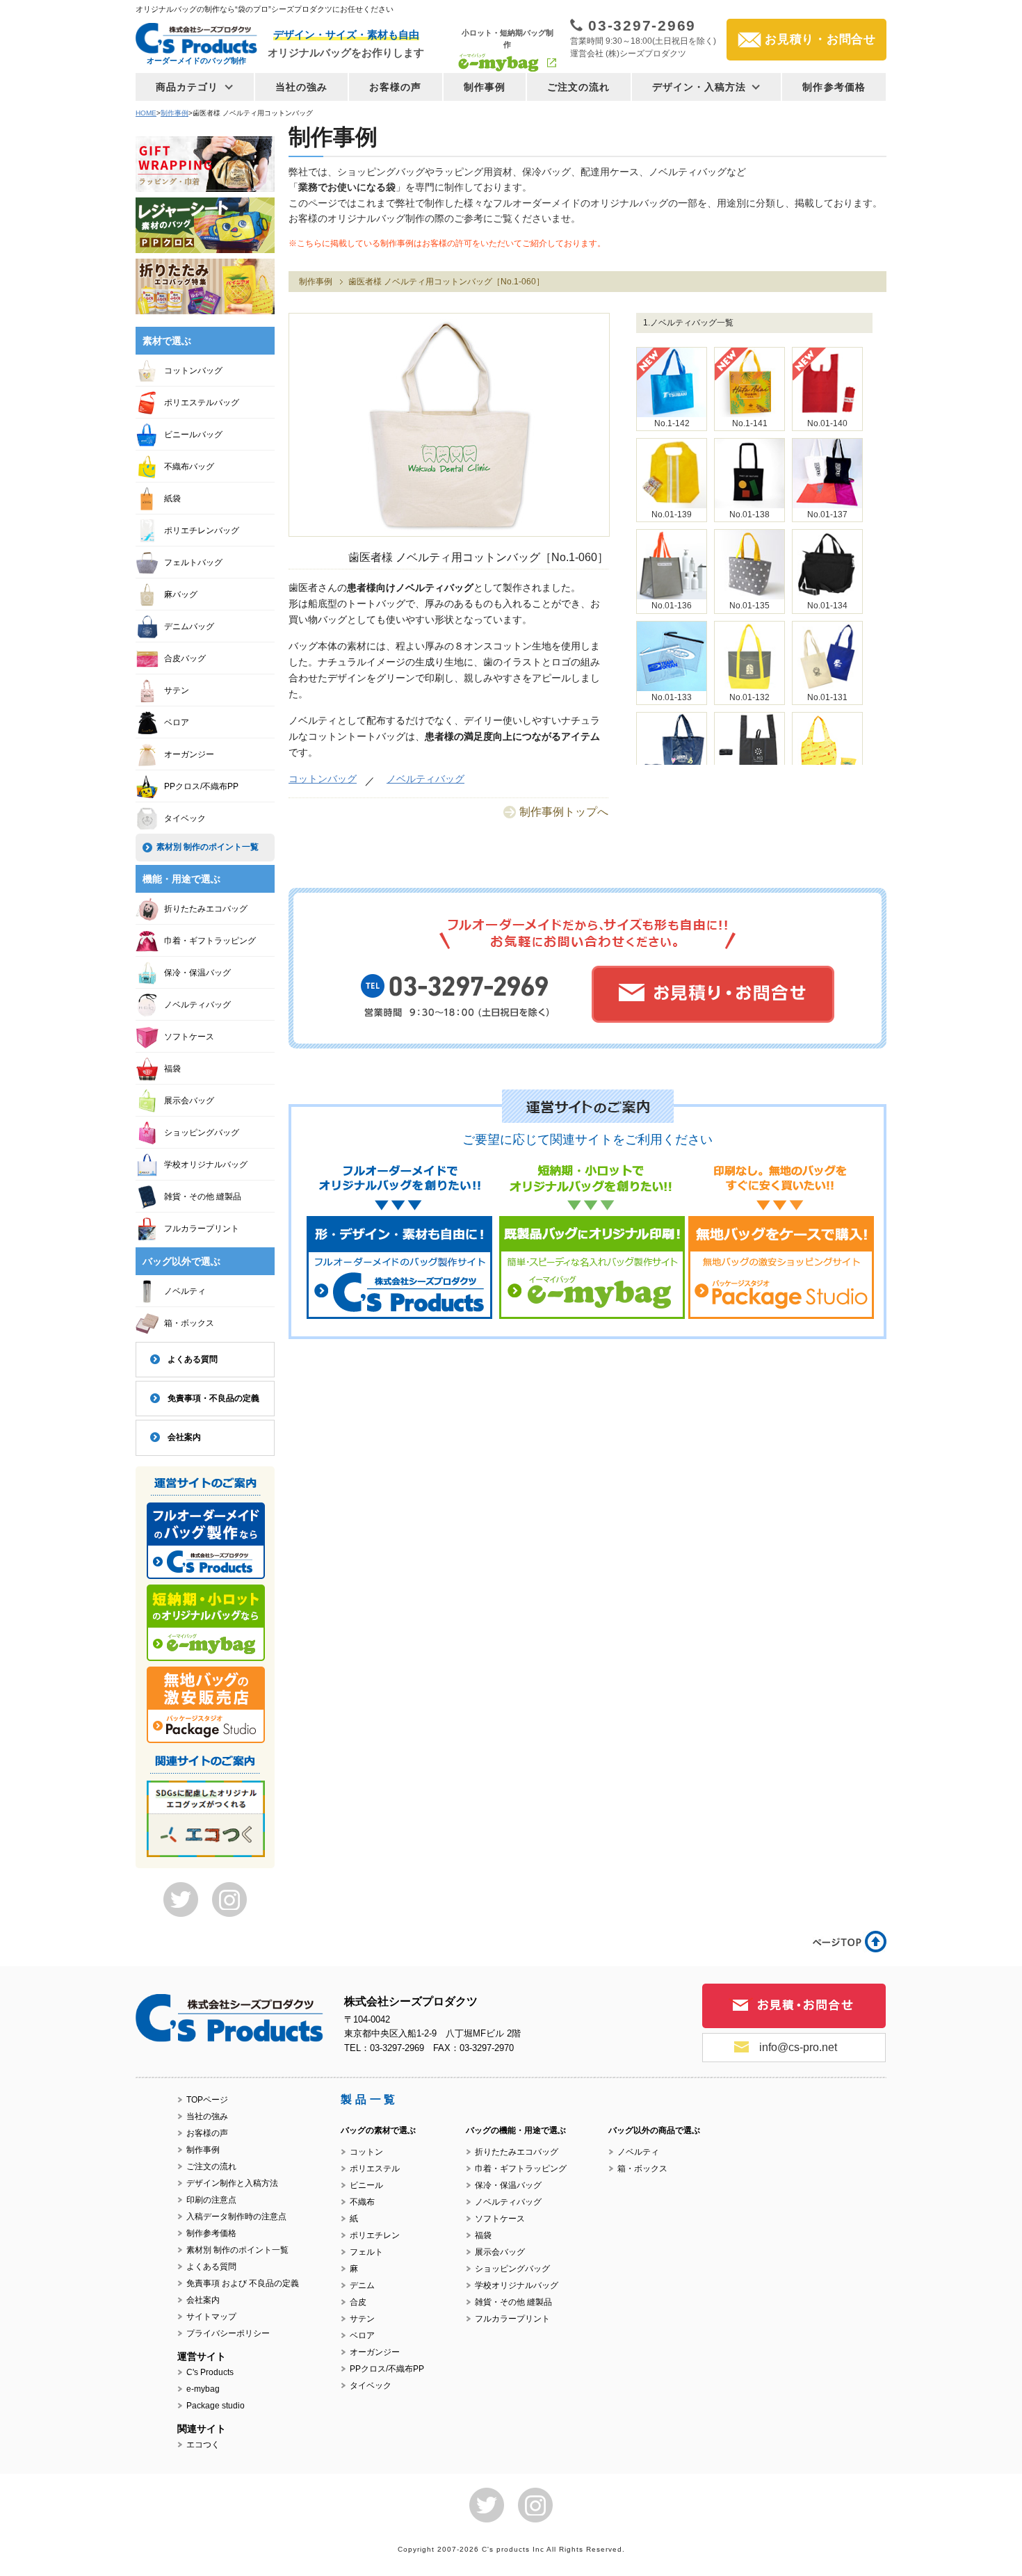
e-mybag (203, 2389)
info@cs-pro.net (798, 2047)
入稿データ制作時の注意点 (236, 2217)
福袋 (172, 1069)
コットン (366, 2152)
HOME (146, 113)
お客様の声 (396, 87)
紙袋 (172, 499)
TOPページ (207, 2100)
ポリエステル (375, 2169)
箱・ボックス (189, 1323)
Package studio (216, 2406)
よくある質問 (193, 1359)
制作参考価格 (834, 87)
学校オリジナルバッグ (206, 1165)
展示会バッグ (189, 1101)
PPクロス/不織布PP (201, 786)
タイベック (185, 818)
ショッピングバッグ (202, 1133)
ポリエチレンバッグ (202, 530)
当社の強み (302, 87)
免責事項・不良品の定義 (213, 1398)
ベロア (177, 722)
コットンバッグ (323, 779)
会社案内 (184, 1437)
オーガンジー (189, 754)
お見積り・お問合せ (820, 39)
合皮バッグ (185, 658)
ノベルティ (185, 1291)
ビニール (366, 2185)
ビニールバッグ (193, 435)
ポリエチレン (375, 2235)
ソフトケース (189, 1037)
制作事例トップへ (564, 812)
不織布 (362, 2202)
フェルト (366, 2252)
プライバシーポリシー (228, 2333)
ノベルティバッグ (425, 779)
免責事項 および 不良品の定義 (243, 2283)
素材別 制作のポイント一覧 (208, 847)
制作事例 (485, 87)
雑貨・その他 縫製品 (203, 1197)
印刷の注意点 (211, 2200)
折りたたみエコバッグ (206, 909)
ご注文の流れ (579, 87)
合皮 (358, 2302)
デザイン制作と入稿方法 (232, 2183)
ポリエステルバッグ (202, 403)
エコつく (203, 2445)
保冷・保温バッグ (197, 973)
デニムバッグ (189, 626)
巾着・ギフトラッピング (210, 941)
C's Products (210, 2372)
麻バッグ (181, 594)
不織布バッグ (189, 467)
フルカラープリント (202, 1229)
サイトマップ (211, 2317)
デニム (362, 2285)
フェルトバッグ (193, 562)
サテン (177, 690)
